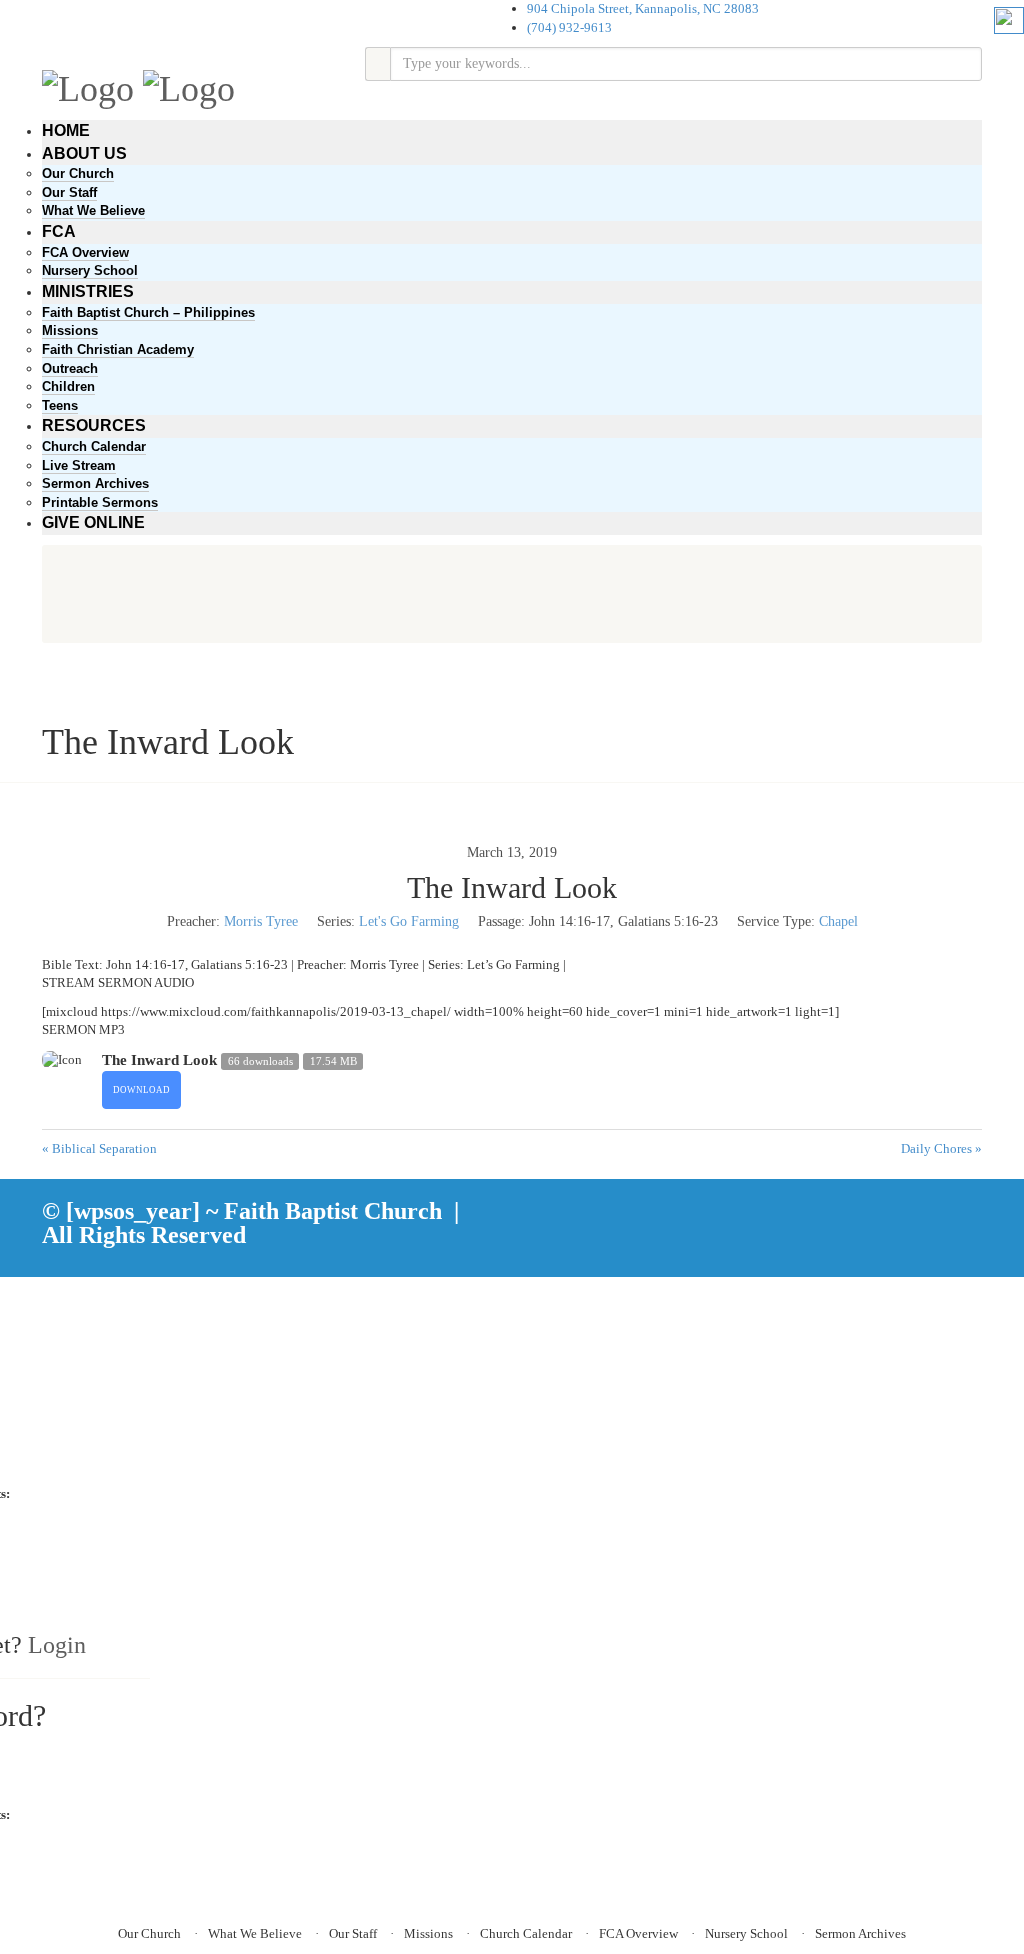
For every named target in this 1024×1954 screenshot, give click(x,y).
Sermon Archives (95, 483)
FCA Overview (85, 252)
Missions (70, 330)
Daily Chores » (941, 1148)
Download (141, 1090)
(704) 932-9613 (569, 27)
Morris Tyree (261, 921)
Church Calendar (94, 446)
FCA (59, 231)
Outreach (70, 368)
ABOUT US (84, 153)
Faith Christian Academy (118, 349)
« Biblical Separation (99, 1148)
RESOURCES (94, 425)
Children (68, 386)
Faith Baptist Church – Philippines (148, 312)
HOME (66, 130)
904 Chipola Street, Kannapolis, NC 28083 (643, 8)
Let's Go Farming (409, 921)
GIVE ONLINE (93, 522)
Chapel (838, 921)
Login (57, 1645)
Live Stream (79, 465)
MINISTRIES (88, 291)
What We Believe (93, 210)
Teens (60, 405)
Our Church (78, 173)
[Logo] (88, 86)
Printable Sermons (100, 502)
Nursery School (90, 270)
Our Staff (69, 192)
